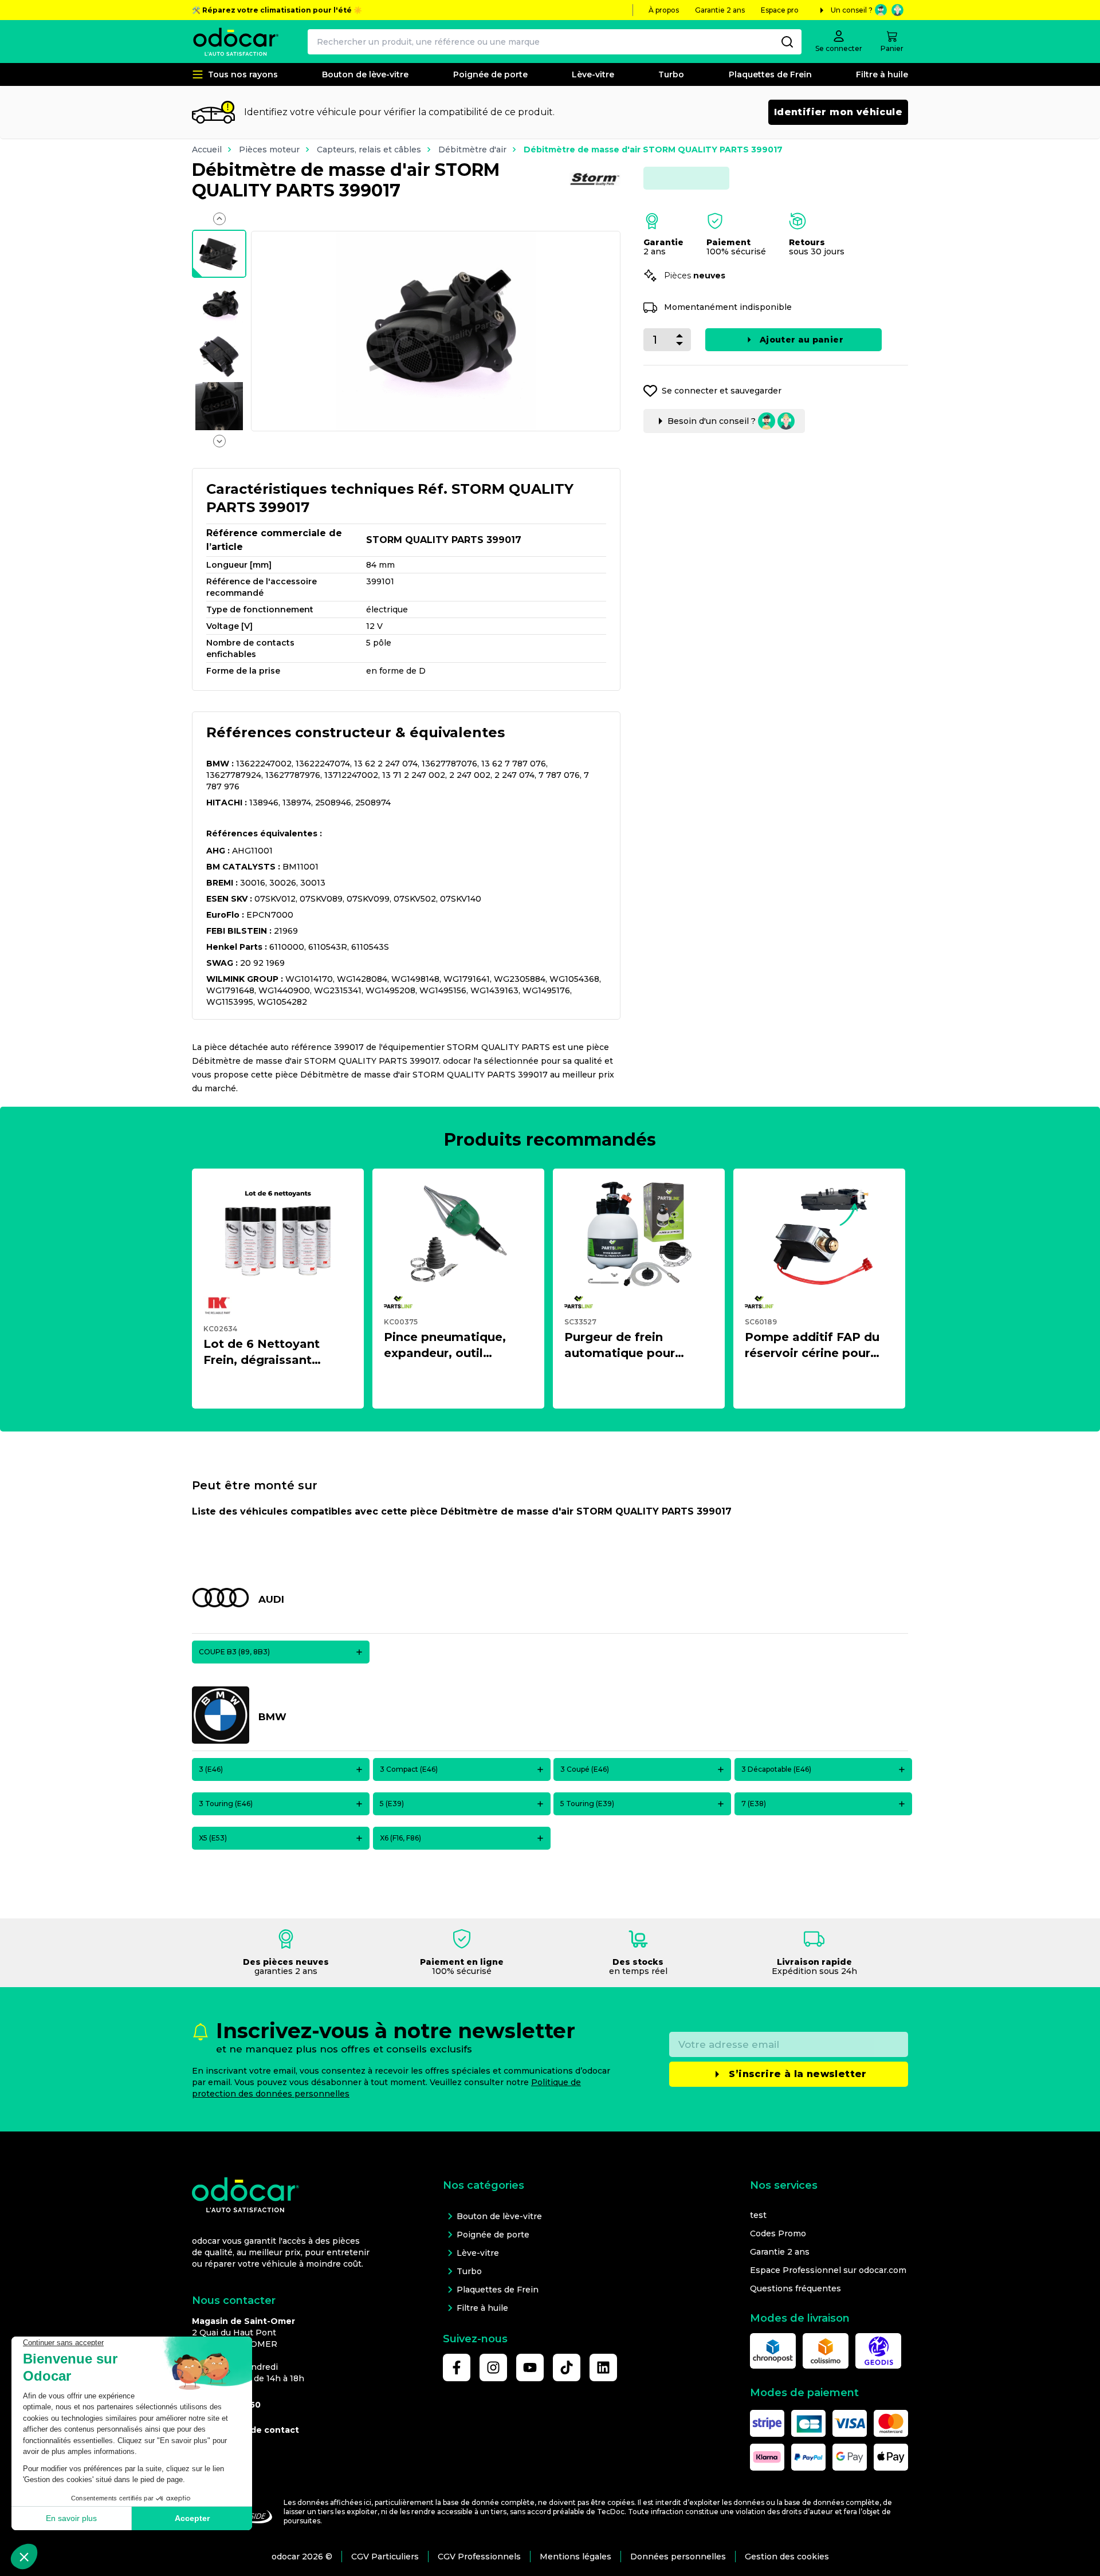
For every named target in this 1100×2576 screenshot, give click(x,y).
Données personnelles (678, 2557)
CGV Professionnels (479, 2557)
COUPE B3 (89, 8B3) (234, 1652)
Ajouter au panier (802, 340)
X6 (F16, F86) (400, 1838)
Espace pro (780, 10)
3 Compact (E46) (409, 1769)
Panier (892, 48)
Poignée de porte (490, 74)
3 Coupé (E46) (585, 1769)
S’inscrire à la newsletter (797, 2074)
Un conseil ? (852, 10)
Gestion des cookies (787, 2557)
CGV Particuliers (385, 2557)
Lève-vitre (593, 74)
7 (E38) (754, 1804)
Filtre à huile (882, 74)
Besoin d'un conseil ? (712, 421)
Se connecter (839, 48)
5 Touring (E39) (587, 1804)
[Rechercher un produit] (787, 42)
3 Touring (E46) (226, 1804)
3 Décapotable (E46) (776, 1769)
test (758, 2215)
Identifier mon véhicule (838, 112)
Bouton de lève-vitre (365, 74)
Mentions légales (575, 2557)
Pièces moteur (269, 150)
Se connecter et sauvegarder (722, 391)
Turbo (671, 74)
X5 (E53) (213, 1838)
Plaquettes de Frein (770, 74)
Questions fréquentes (795, 2288)
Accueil (207, 150)
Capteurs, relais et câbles (369, 150)
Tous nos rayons (243, 74)
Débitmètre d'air (472, 150)
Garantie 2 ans (720, 10)
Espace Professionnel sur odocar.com (828, 2270)
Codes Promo (778, 2233)
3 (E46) (211, 1769)
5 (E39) (392, 1804)
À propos (664, 10)
